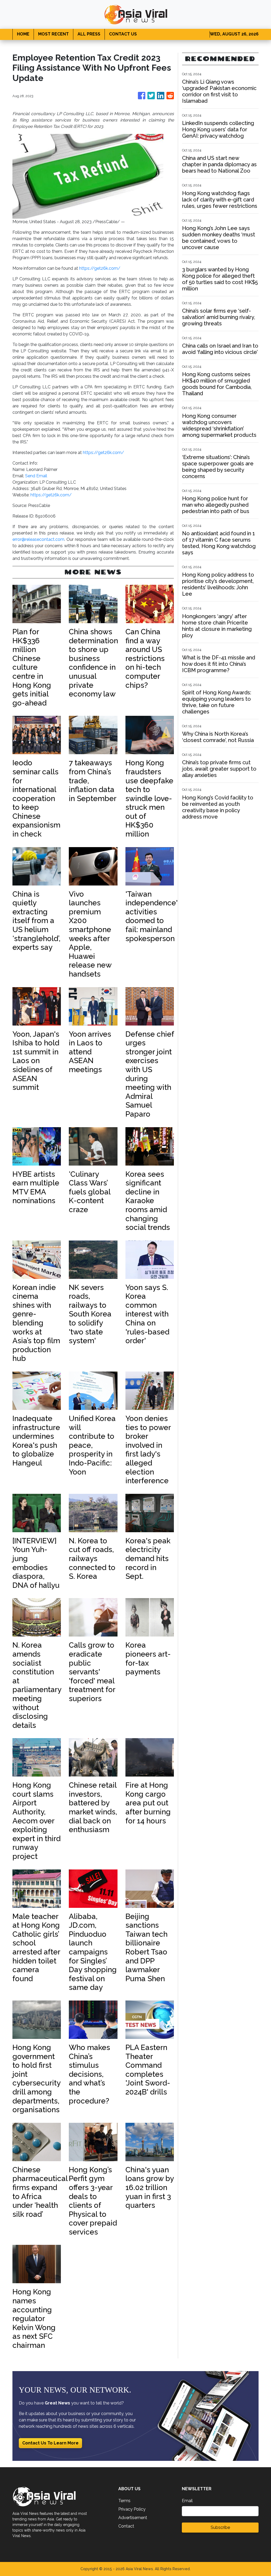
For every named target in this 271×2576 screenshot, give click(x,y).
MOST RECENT (53, 34)
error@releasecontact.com (38, 539)
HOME (23, 34)
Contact (126, 2526)
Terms (124, 2501)
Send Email (36, 476)
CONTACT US (123, 34)
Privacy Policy (132, 2509)
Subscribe (220, 2527)
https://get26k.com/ (100, 268)
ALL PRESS (89, 34)
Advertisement (133, 2518)
